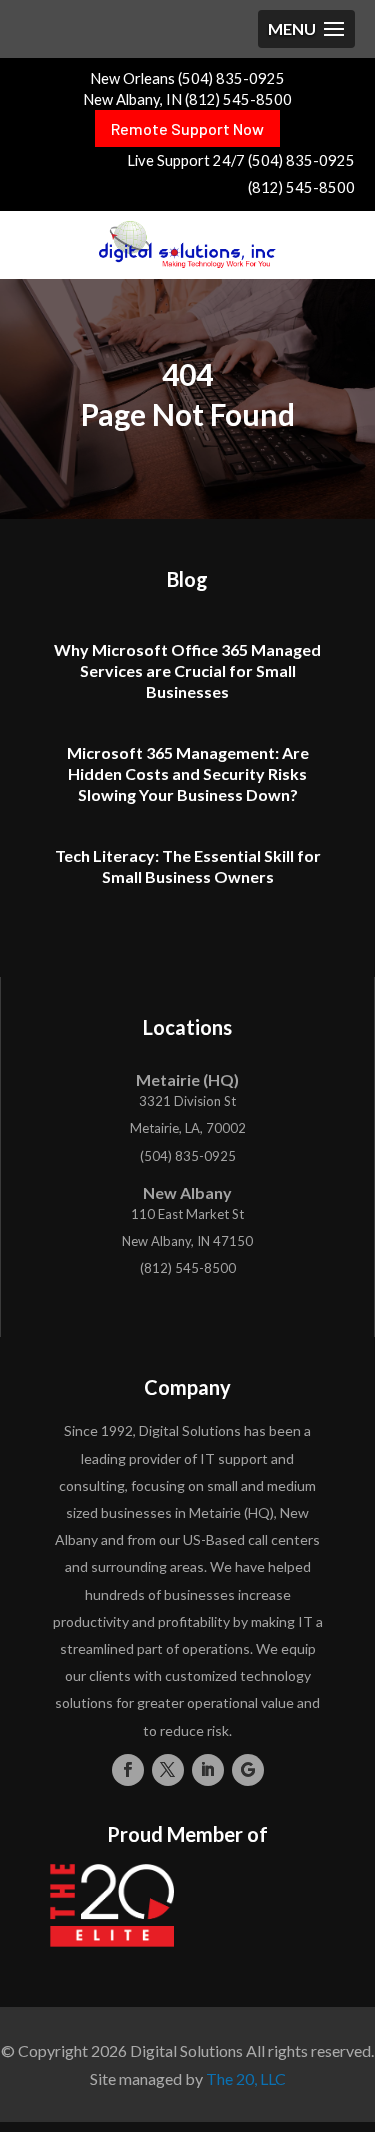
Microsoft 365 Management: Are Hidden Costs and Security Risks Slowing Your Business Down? (188, 773)
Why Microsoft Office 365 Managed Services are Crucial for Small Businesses (187, 670)
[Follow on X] (168, 1770)
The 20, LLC (246, 2078)
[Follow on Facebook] (128, 1770)
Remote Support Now (187, 128)
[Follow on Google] (248, 1770)
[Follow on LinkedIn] (208, 1770)
